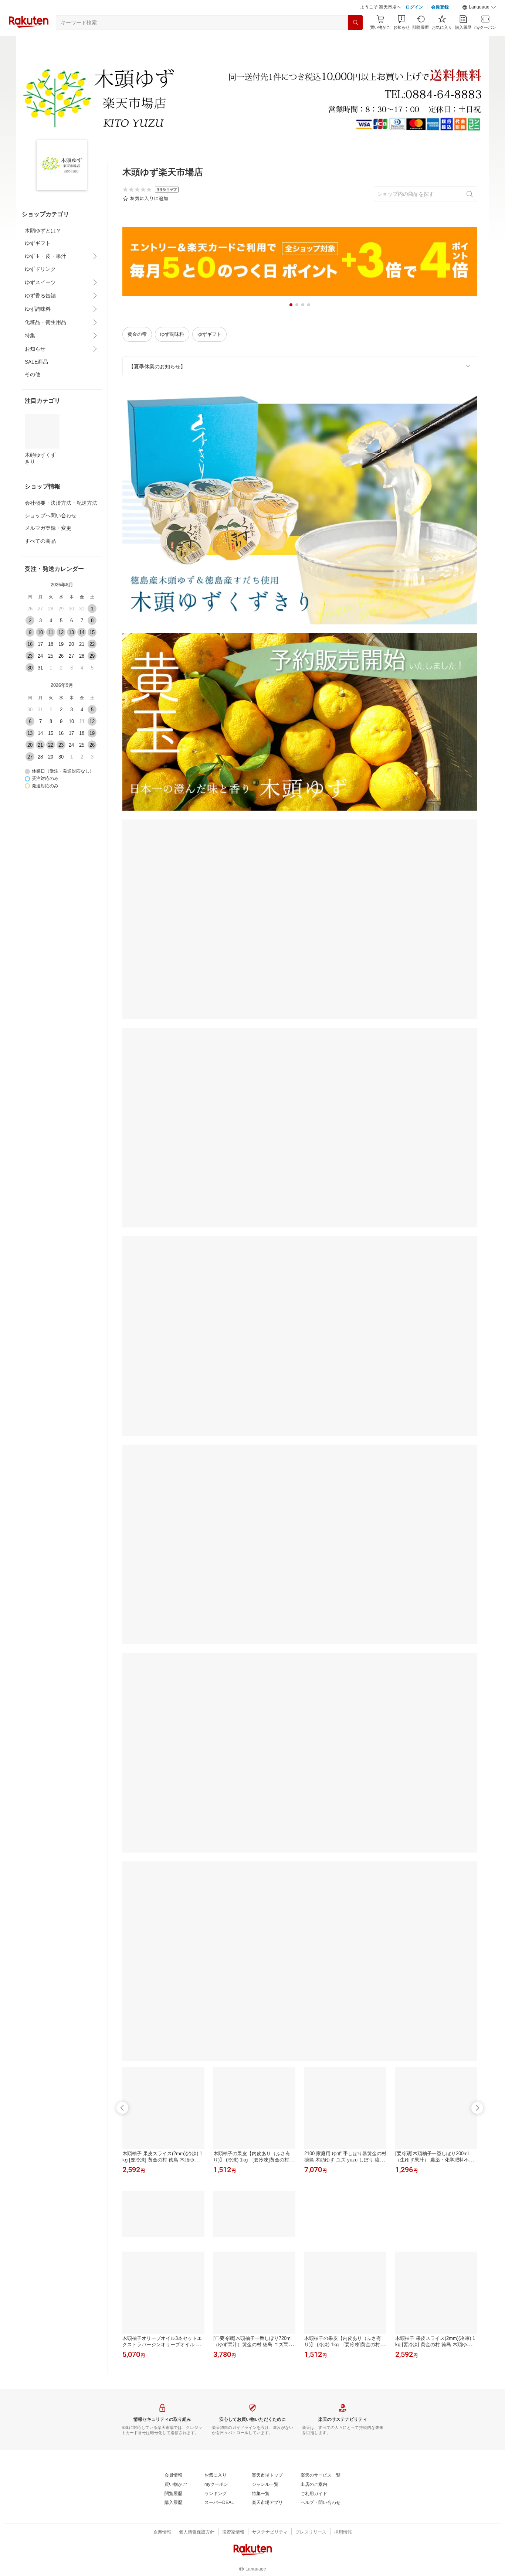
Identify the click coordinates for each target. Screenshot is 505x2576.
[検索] (355, 23)
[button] (479, 7)
